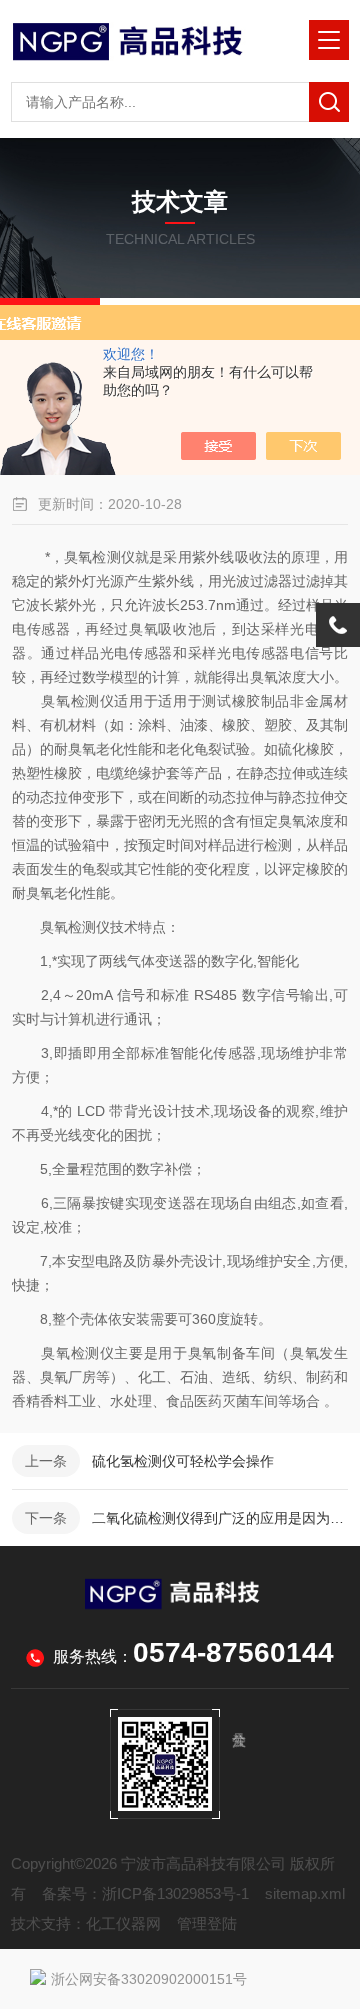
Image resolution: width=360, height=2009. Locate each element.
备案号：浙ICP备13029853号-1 (145, 1893)
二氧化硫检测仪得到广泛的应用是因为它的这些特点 (220, 1518)
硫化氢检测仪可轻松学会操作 (183, 1461)
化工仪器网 (123, 1923)
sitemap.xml (305, 1893)
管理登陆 (207, 1923)
